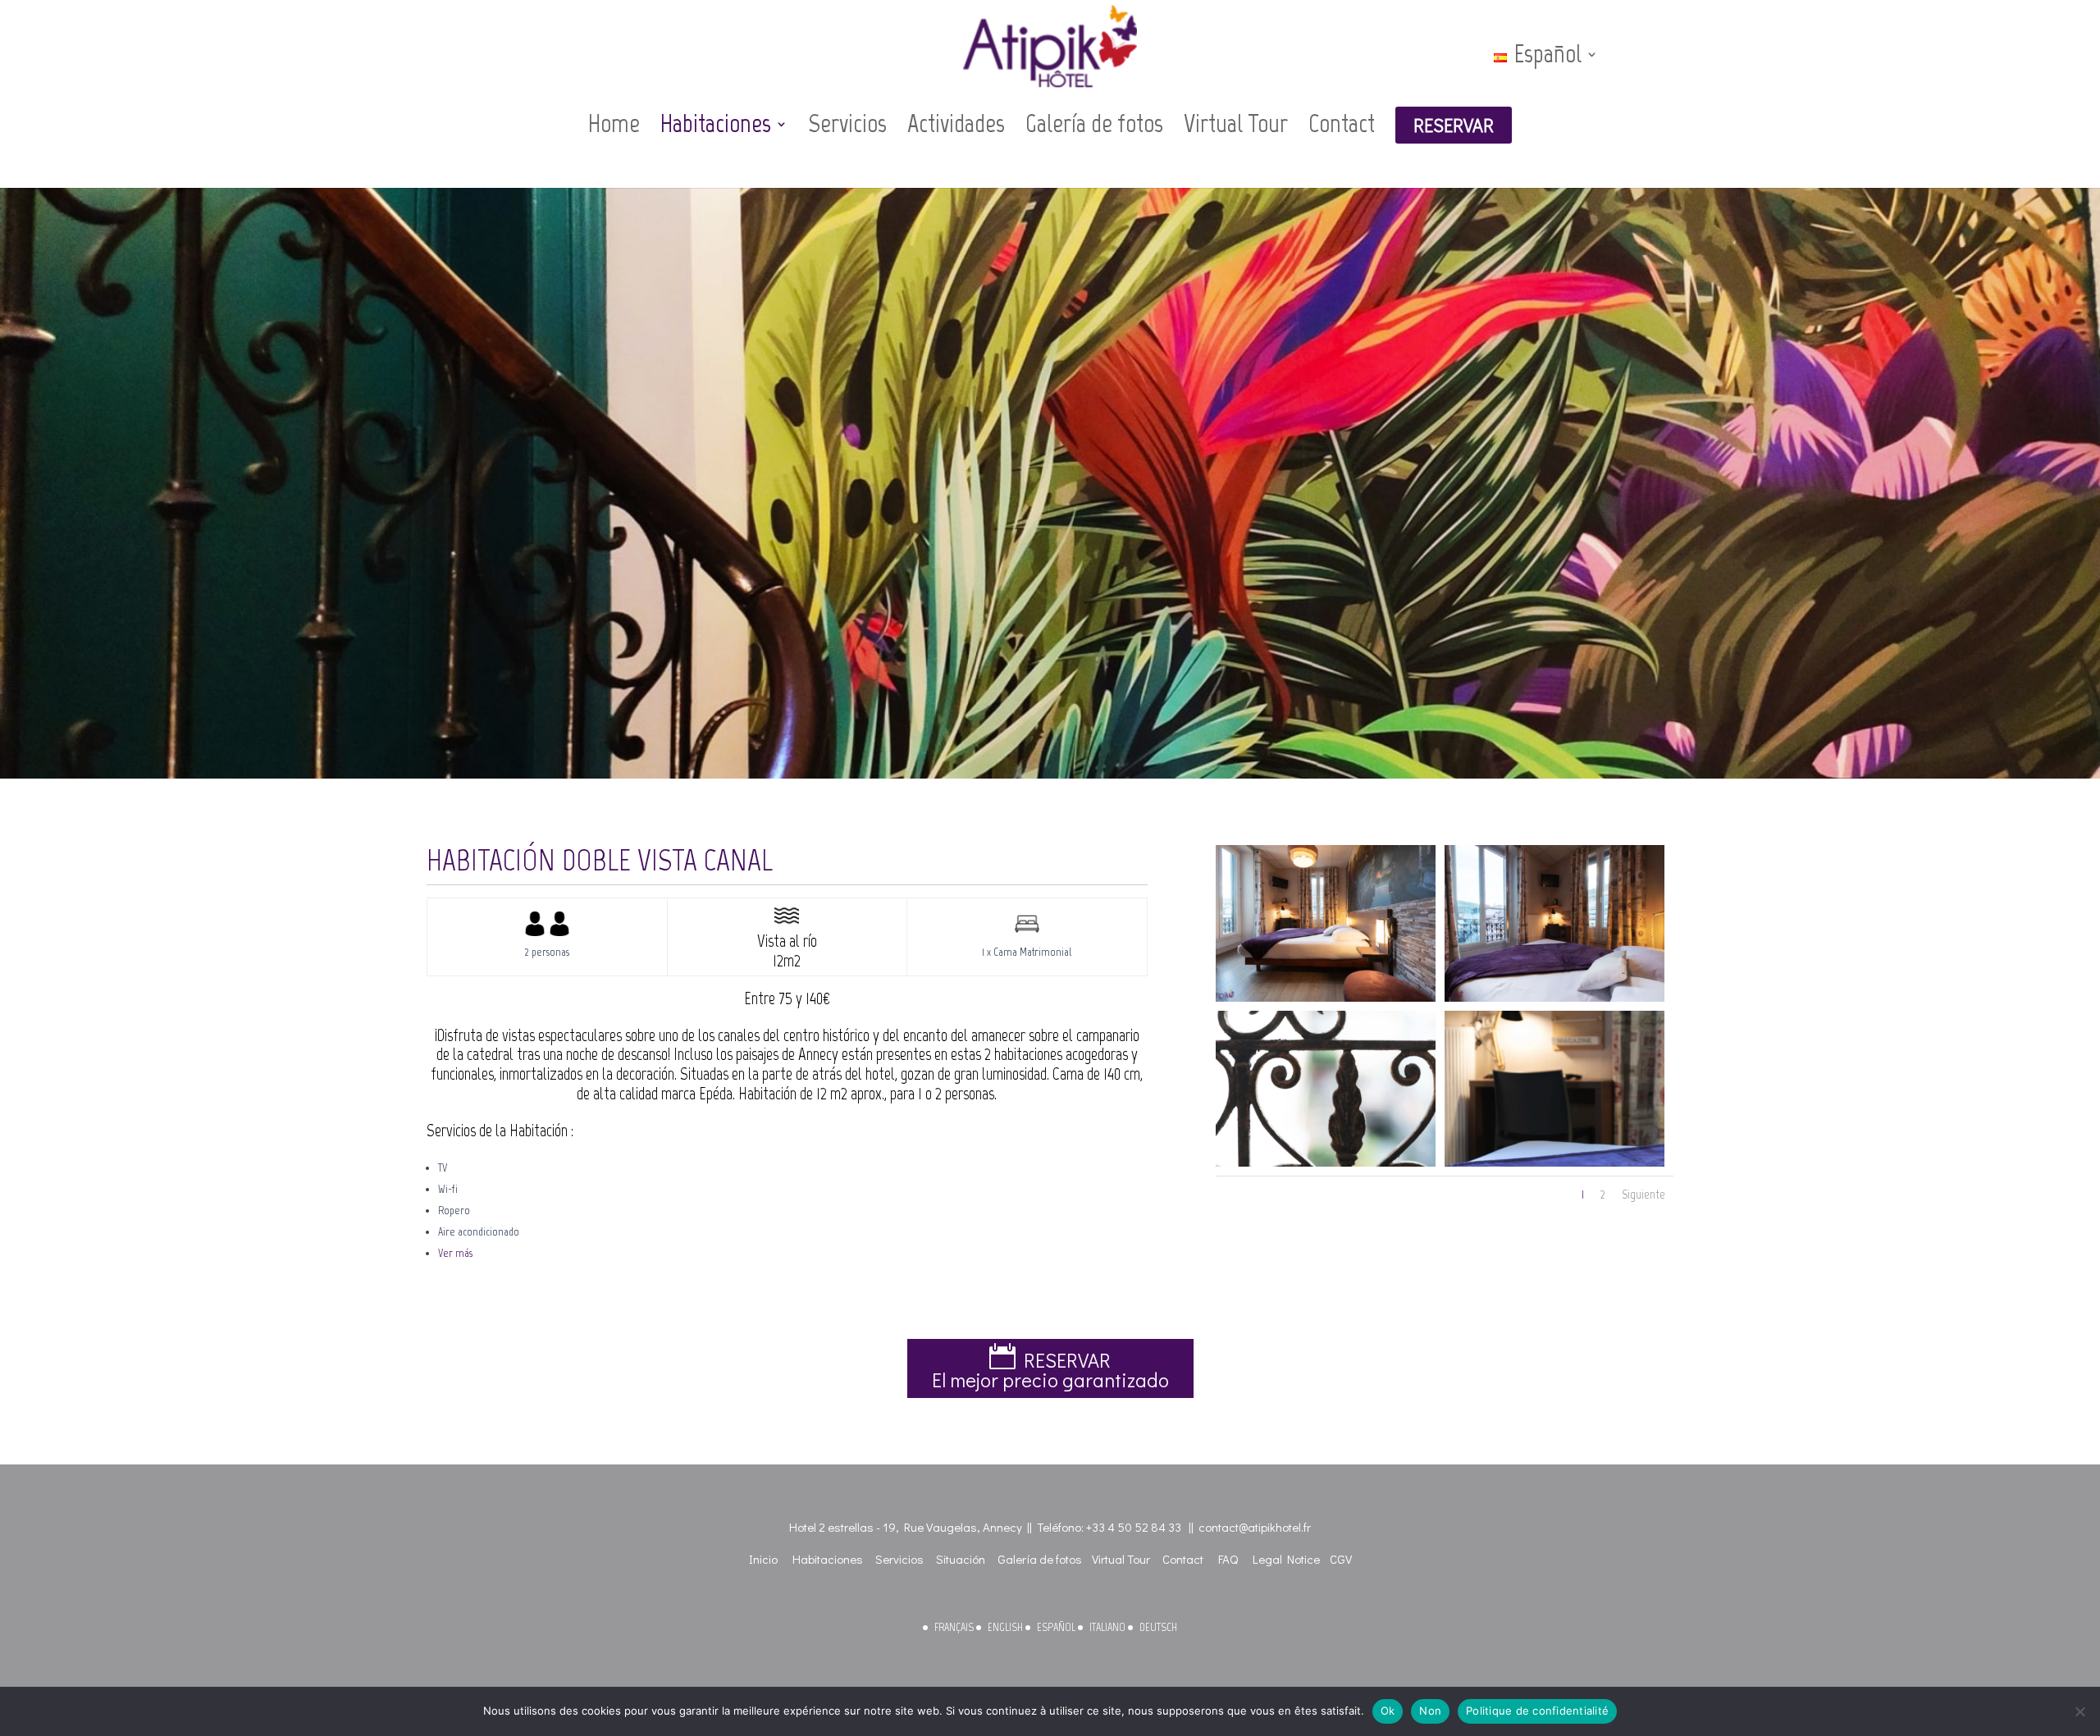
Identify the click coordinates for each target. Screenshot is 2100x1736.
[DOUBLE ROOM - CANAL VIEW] (1326, 998)
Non (1430, 1711)
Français (954, 1627)
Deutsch (1158, 1627)
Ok (1388, 1711)
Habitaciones (716, 125)
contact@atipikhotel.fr (1255, 1527)
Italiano (1107, 1627)
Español (1056, 1627)
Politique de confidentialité (1537, 1711)
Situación (961, 1559)
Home (614, 125)
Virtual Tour (1236, 125)
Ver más (455, 1253)
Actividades (956, 125)
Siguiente (1643, 1194)
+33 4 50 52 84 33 (1134, 1527)
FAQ (1228, 1559)
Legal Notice (1286, 1559)
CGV (1341, 1559)
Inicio (763, 1559)
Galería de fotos (1094, 125)
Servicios (847, 125)
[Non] (2079, 1711)
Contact (1342, 125)
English (1005, 1627)
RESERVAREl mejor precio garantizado (1050, 1370)
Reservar (1454, 125)
